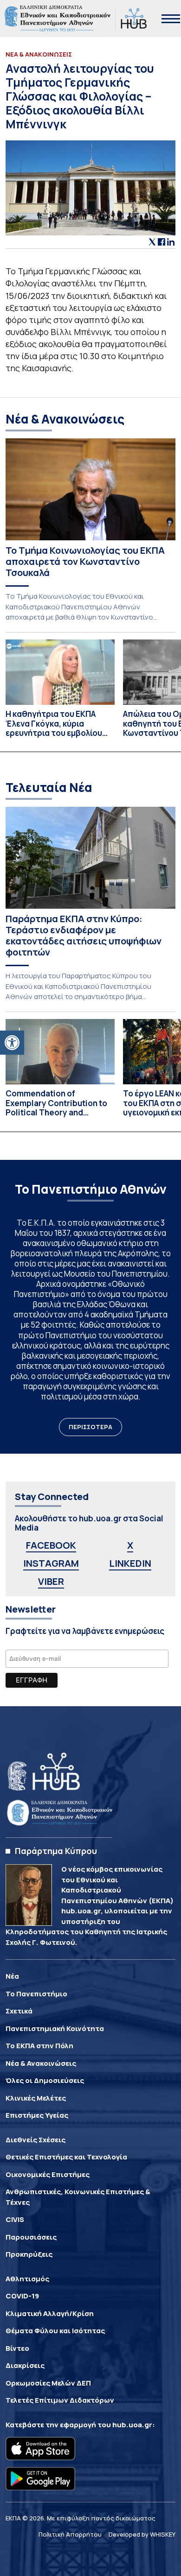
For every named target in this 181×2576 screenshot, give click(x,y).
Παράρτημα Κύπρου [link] (56, 1851)
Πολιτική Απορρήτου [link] (70, 2534)
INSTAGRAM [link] (51, 1563)
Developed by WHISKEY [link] (142, 2534)
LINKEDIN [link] (130, 1563)
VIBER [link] (51, 1581)
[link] (12, 1043)
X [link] (130, 1545)
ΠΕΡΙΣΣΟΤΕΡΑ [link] (90, 1427)
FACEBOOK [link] (51, 1545)
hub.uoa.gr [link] (132, 2425)
